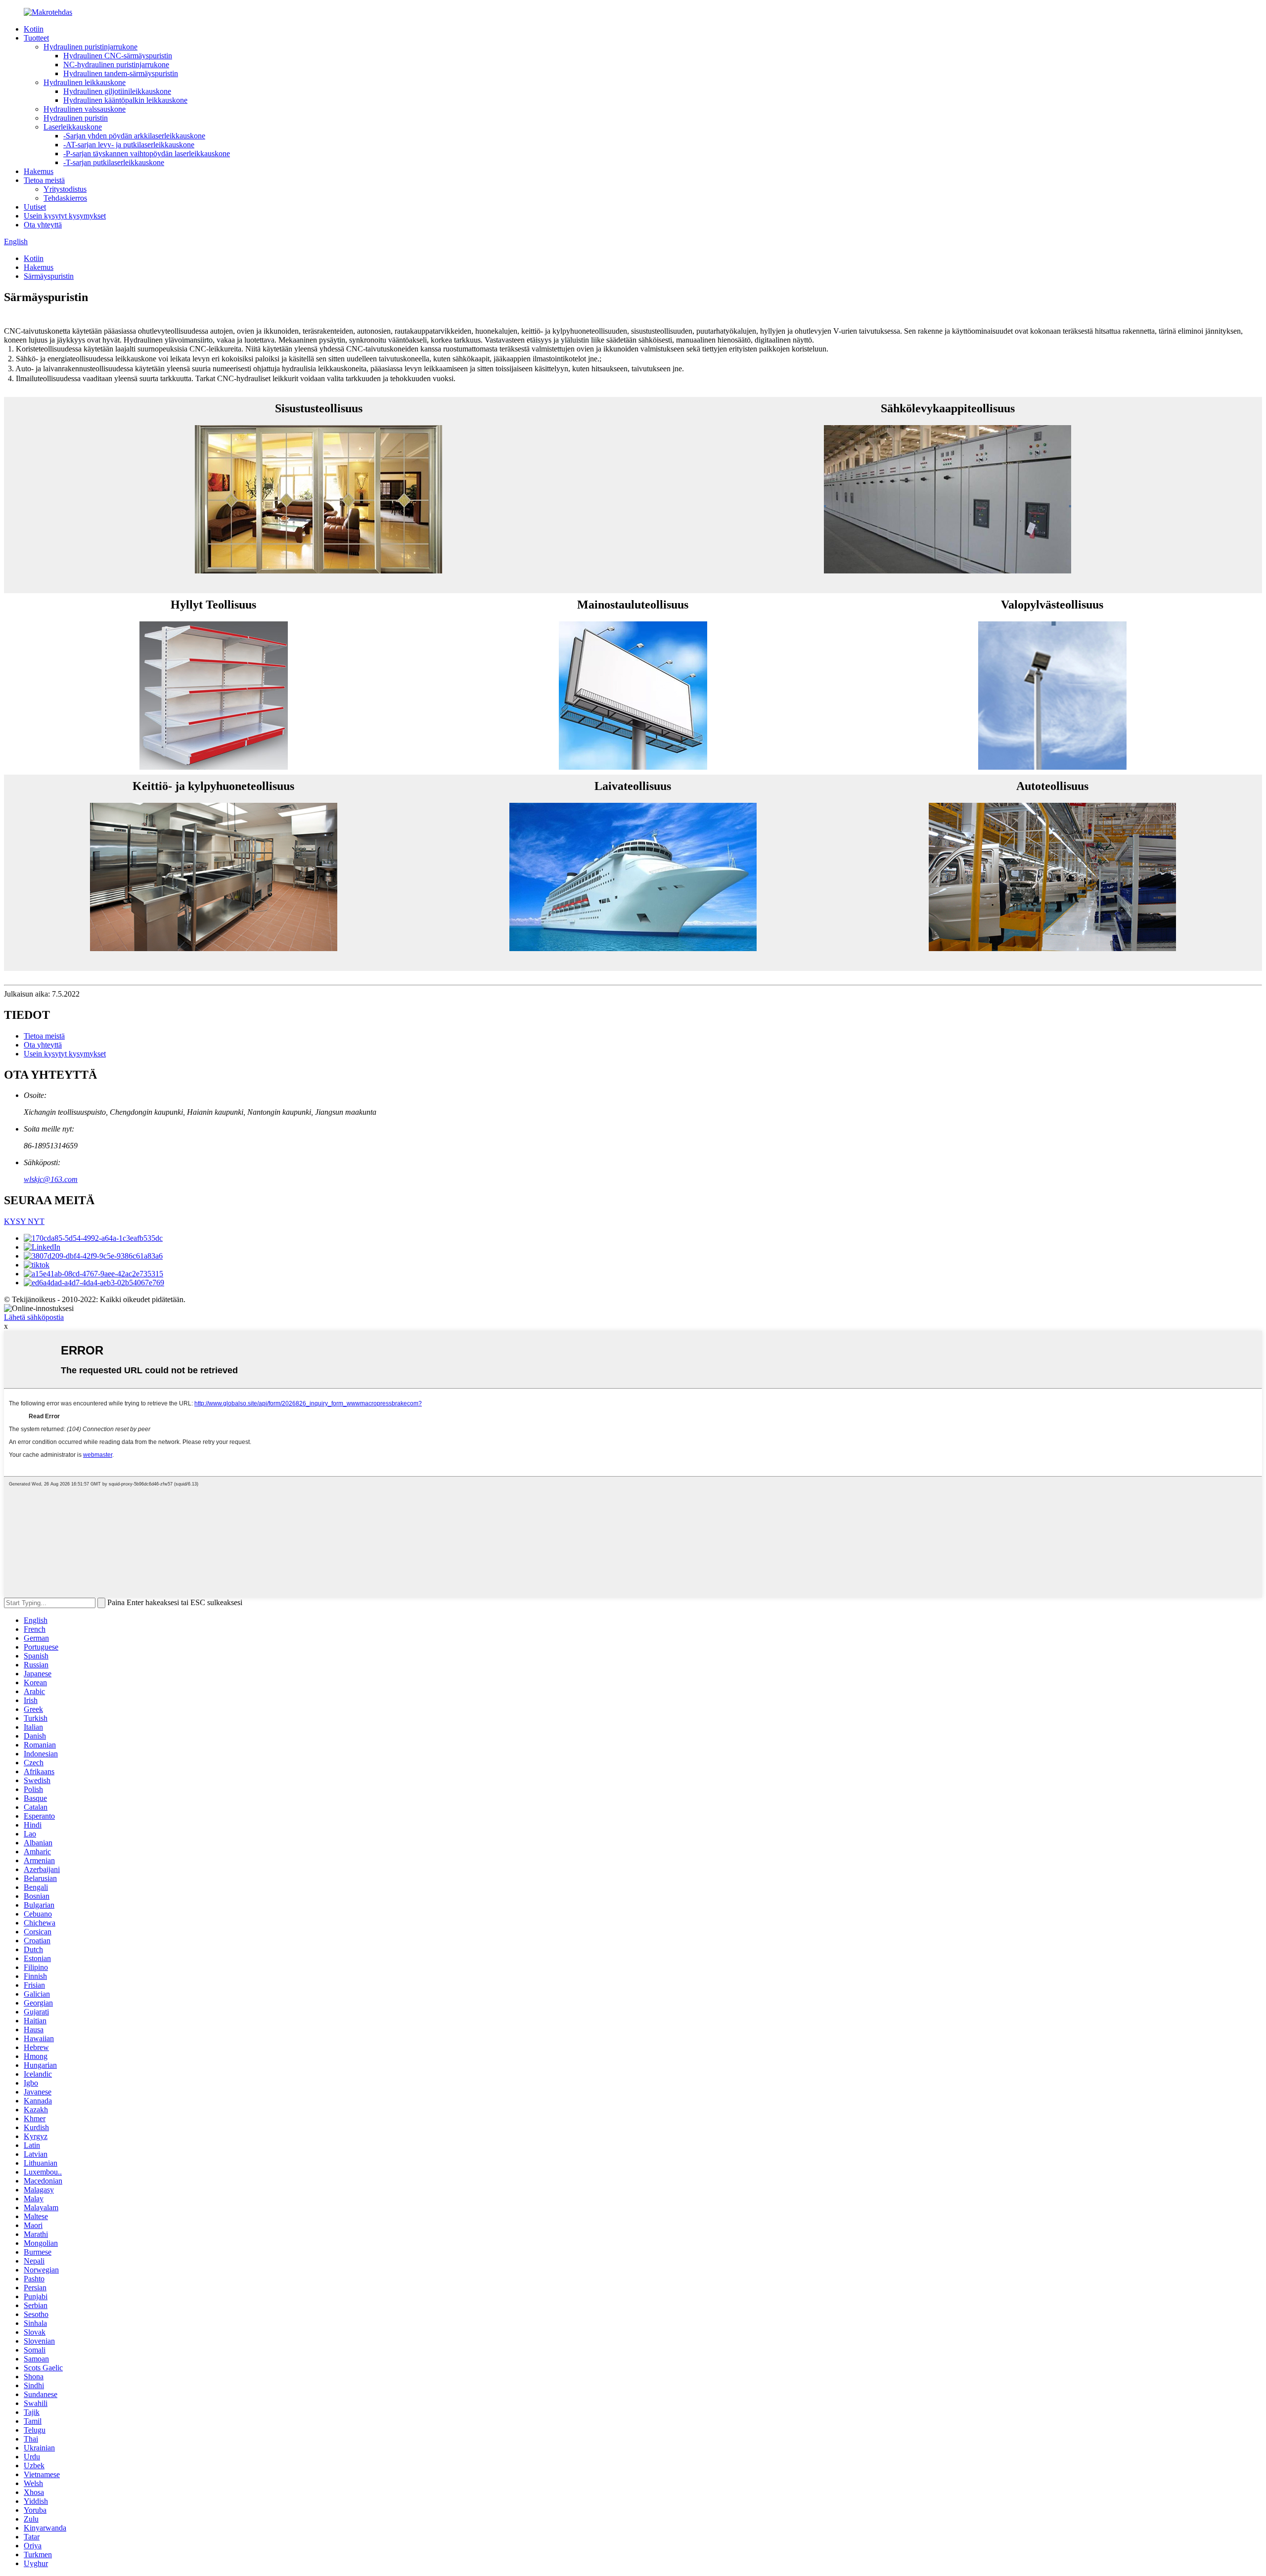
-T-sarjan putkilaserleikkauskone (114, 162)
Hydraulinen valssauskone (85, 109)
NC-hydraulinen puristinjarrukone (116, 65)
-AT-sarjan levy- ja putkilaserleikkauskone (129, 145)
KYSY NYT (24, 1221)
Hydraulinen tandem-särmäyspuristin (121, 73)
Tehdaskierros (65, 198)
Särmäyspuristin (49, 276)
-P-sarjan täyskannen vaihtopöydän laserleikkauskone (147, 153)
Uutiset (35, 207)
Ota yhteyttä (43, 225)
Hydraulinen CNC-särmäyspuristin (118, 56)
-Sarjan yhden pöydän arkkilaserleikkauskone (134, 136)
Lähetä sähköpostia (34, 1317)
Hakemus (39, 171)
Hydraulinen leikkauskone (85, 82)
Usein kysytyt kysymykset (65, 216)
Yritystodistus (65, 189)
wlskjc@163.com (51, 1179)
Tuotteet (36, 38)
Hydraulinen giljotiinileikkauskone (117, 91)
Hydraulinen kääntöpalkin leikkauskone (125, 100)
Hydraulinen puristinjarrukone (90, 47)
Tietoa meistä (44, 180)
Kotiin (34, 29)
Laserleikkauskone (73, 127)
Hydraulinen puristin (76, 118)
